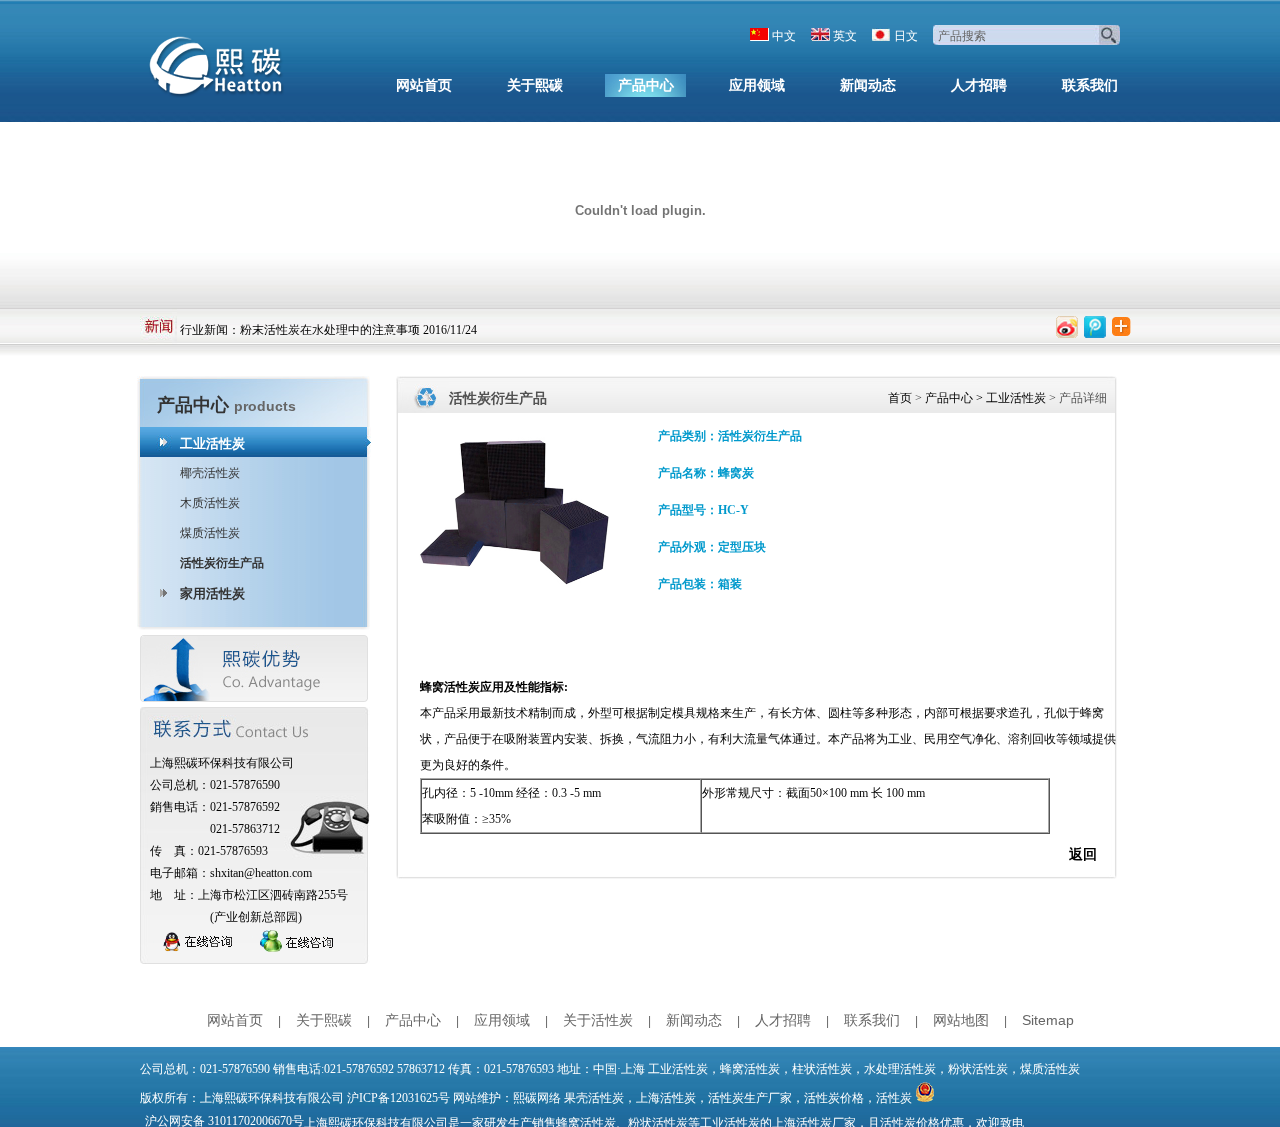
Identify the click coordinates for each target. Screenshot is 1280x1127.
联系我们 (1090, 85)
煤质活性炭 (210, 533)
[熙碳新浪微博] (1067, 327)
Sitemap (1048, 1020)
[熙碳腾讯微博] (1095, 327)
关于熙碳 (535, 85)
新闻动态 (868, 85)
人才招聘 (979, 85)
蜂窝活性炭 (450, 687)
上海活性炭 (666, 1098)
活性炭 (894, 1098)
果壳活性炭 (594, 1098)
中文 (784, 36)
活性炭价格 (834, 1098)
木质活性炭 (210, 503)
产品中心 (646, 85)
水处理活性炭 (900, 1069)
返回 (1083, 854)
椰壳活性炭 (210, 473)
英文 (845, 36)
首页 (900, 398)
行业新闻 (204, 326)
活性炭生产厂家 (750, 1098)
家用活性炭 (212, 593)
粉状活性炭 (978, 1069)
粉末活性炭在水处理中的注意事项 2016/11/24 (358, 326)
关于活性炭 (598, 1020)
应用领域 (757, 85)
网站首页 (424, 85)
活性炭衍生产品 (222, 563)
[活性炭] (220, 70)
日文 (906, 36)
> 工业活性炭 (1009, 398)
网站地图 (961, 1020)
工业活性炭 (212, 443)
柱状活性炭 (822, 1069)
